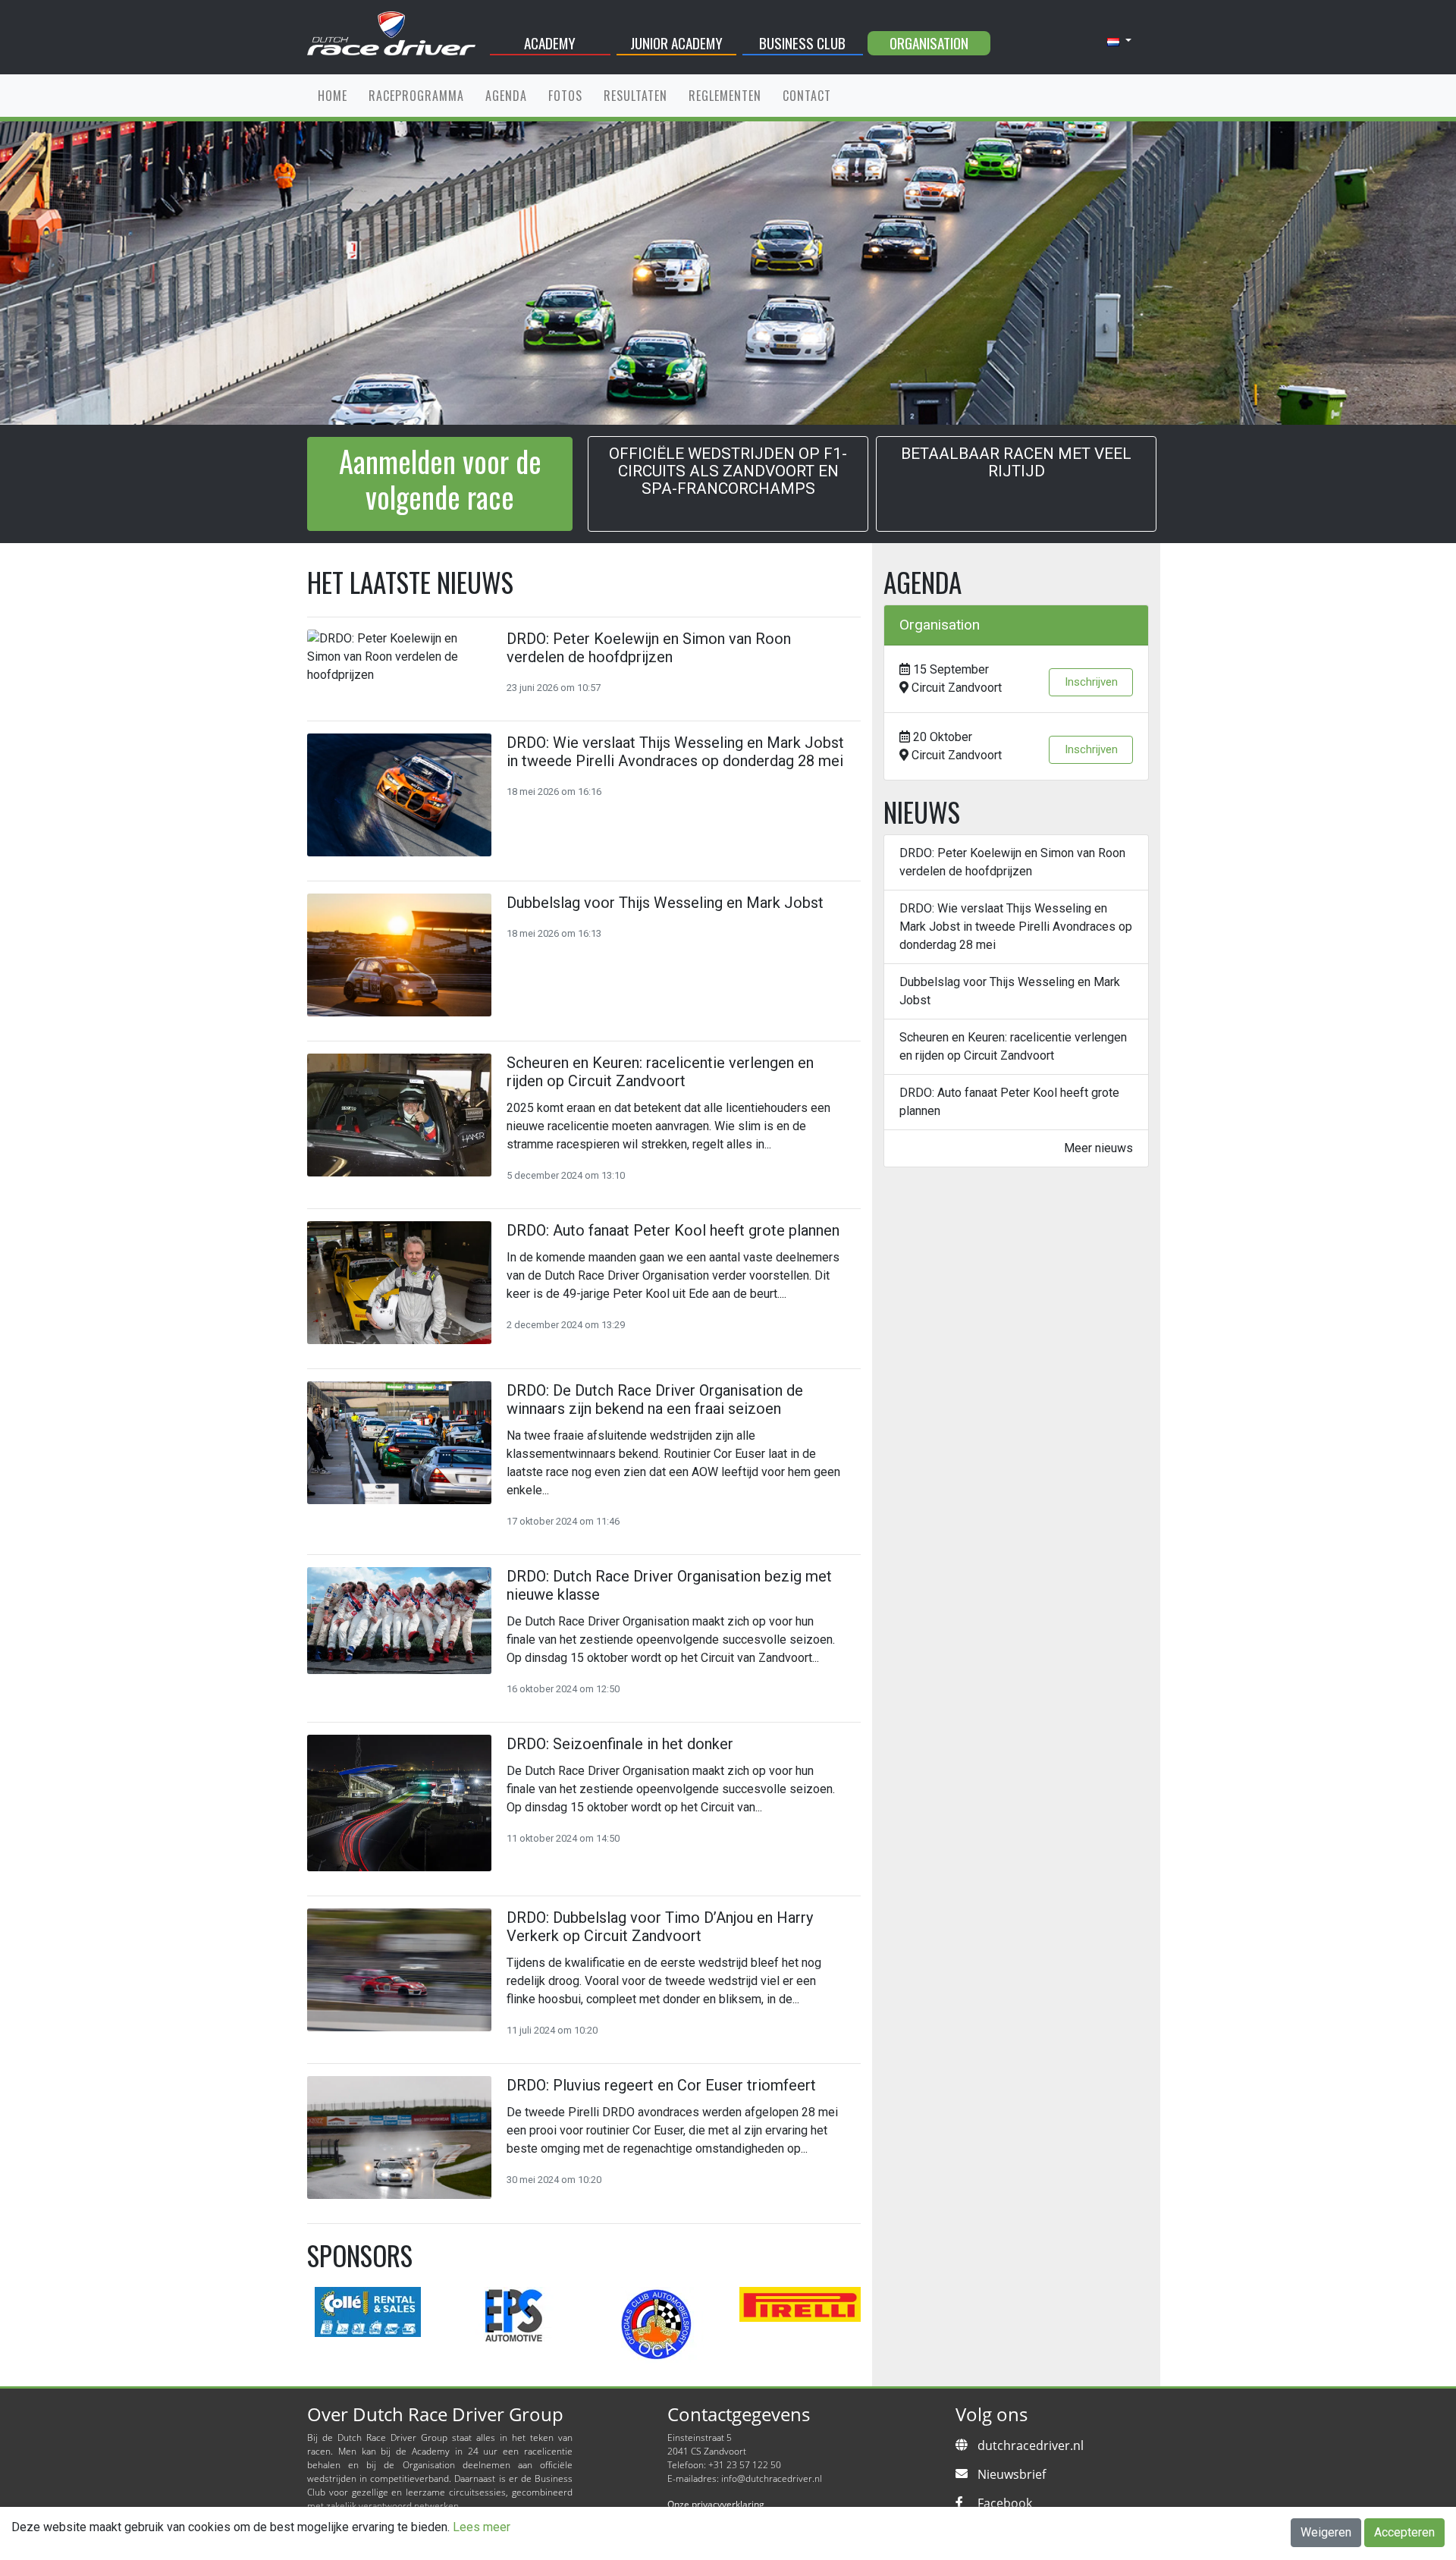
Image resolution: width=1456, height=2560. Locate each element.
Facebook (1005, 2503)
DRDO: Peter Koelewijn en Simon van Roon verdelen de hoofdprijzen (1012, 862)
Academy (550, 43)
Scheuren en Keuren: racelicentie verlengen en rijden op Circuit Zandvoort (1013, 1046)
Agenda (506, 96)
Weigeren (1326, 2532)
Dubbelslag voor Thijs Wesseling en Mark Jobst (1010, 991)
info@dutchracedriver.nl (772, 2478)
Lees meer (482, 2527)
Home (333, 96)
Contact (807, 96)
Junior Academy (676, 43)
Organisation (929, 43)
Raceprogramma (416, 96)
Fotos (565, 96)
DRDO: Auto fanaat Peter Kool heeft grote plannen (1009, 1102)
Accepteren (1404, 2532)
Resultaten (635, 96)
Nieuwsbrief (1012, 2474)
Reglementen (725, 96)
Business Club (802, 43)
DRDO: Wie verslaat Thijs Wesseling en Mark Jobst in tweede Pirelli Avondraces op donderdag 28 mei (1016, 927)
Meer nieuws (1098, 1148)
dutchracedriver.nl (1031, 2445)
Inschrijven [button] (1091, 682)
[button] (1119, 41)
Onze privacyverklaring (716, 2504)
